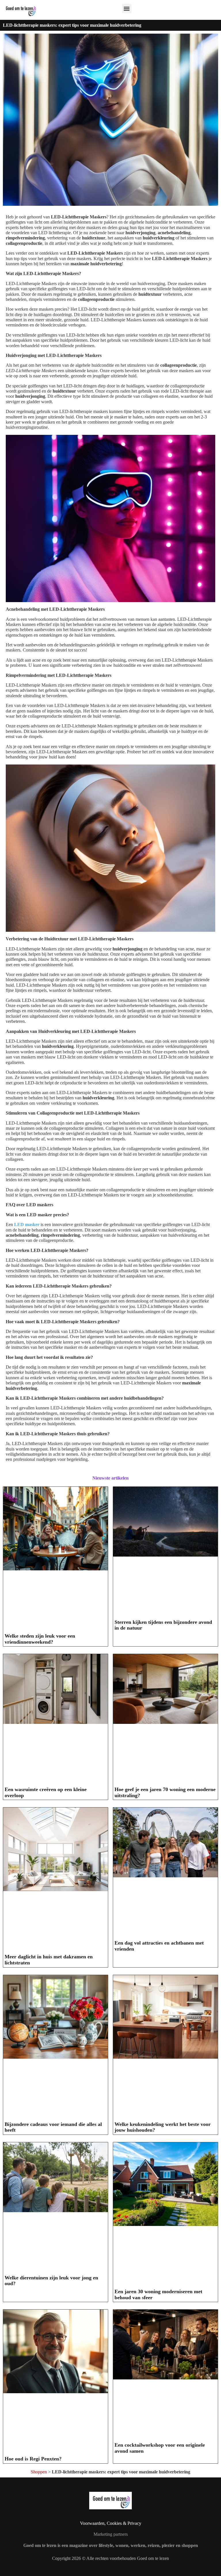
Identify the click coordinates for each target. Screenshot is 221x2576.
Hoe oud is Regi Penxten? (33, 2459)
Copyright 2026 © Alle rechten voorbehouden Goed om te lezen (110, 2558)
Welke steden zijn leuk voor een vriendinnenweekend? (40, 1639)
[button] (127, 8)
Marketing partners (111, 2534)
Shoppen (39, 2472)
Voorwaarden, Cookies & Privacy (111, 2523)
